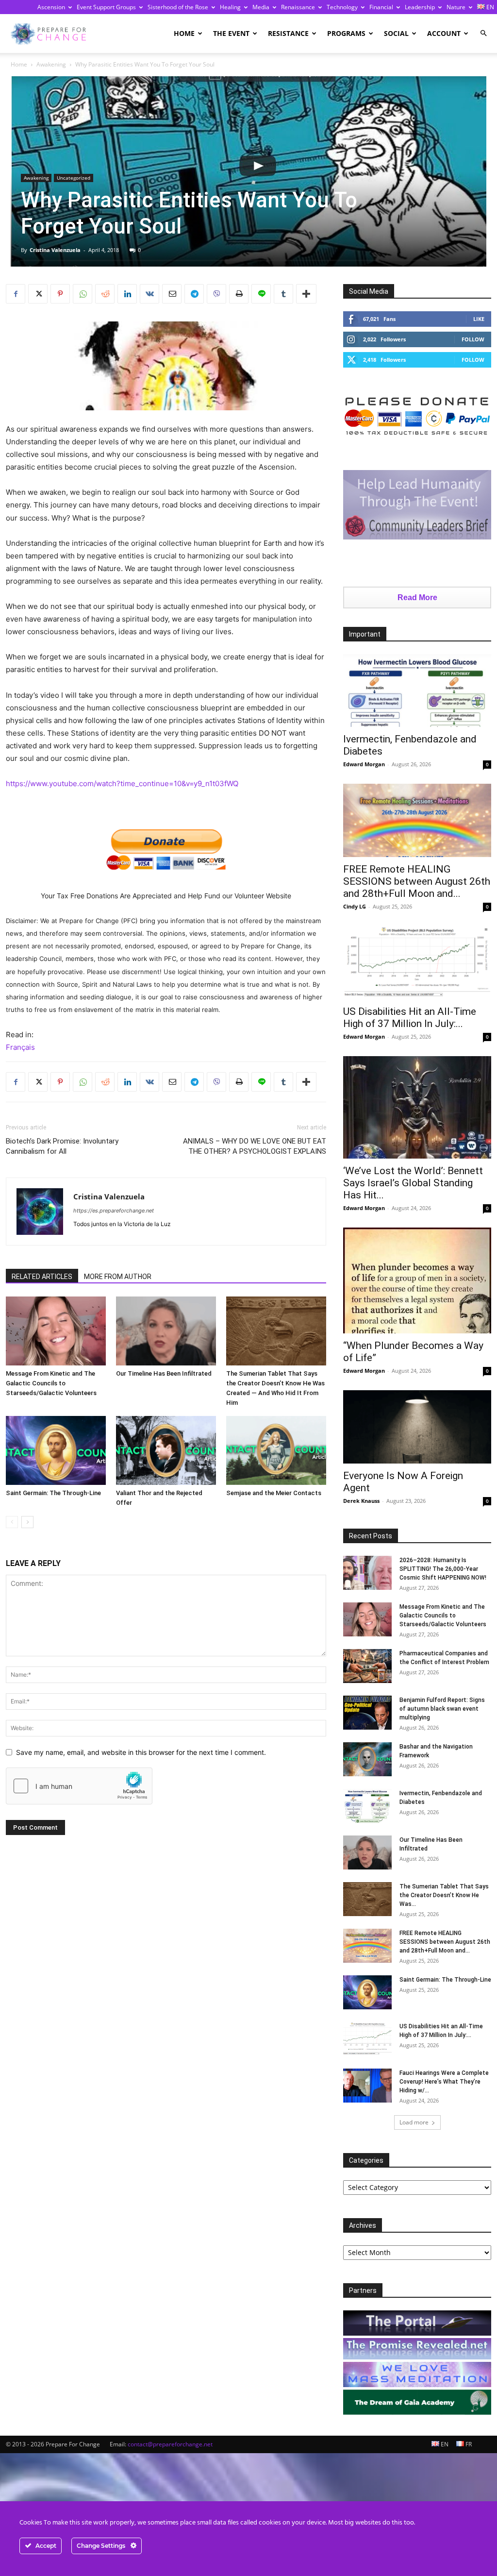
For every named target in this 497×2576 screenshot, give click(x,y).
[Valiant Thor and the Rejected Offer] (166, 1450)
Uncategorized (74, 178)
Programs (346, 33)
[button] (483, 33)
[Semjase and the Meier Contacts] (276, 1450)
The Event (231, 33)
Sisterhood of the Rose (178, 7)
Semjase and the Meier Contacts (274, 1493)
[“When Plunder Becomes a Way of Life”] (417, 1280)
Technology (342, 7)
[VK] (149, 294)
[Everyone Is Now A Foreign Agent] (417, 1427)
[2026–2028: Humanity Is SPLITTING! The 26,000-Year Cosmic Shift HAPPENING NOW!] (367, 1573)
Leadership (420, 7)
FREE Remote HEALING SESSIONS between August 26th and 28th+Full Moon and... (417, 881)
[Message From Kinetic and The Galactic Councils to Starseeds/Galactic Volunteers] (56, 1331)
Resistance (288, 33)
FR (468, 2444)
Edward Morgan (364, 764)
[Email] (172, 294)
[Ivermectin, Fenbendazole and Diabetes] (417, 691)
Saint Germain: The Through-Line (53, 1493)
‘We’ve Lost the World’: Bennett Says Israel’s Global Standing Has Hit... (413, 1183)
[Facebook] (16, 294)
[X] (38, 294)
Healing (230, 7)
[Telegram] (194, 294)
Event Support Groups (106, 7)
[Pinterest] (60, 294)
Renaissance (298, 7)
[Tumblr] (283, 294)
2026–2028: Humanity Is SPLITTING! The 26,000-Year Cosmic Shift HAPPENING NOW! (443, 1569)
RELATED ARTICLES (42, 1277)
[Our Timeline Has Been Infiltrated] (166, 1331)
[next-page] (27, 1522)
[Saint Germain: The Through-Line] (56, 1450)
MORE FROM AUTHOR (118, 1277)
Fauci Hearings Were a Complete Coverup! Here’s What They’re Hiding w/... (444, 2082)
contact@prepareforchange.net (170, 2444)
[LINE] (261, 294)
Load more (414, 2122)
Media (261, 7)
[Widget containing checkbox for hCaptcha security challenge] (79, 1786)
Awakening (51, 64)
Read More (417, 598)
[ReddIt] (105, 294)
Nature (456, 7)
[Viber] (216, 294)
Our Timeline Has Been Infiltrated (164, 1373)
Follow (473, 339)
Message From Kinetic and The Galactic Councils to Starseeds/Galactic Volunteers (51, 1383)
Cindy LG (355, 906)
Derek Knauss (361, 1501)
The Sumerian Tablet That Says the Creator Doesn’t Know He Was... (444, 1895)
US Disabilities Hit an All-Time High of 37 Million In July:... (410, 1018)
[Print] (239, 294)
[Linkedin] (127, 294)
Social (396, 33)
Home (184, 33)
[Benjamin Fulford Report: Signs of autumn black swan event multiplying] (367, 1713)
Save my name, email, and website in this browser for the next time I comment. (141, 1752)
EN (444, 2444)
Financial (381, 7)
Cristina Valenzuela (55, 250)
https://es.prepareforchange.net (114, 1211)
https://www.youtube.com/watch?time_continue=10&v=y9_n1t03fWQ (122, 783)
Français (20, 1047)
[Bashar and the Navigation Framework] (367, 1759)
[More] (306, 294)
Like (479, 319)
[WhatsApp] (83, 294)
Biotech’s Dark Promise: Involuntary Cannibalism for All (62, 1146)
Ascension (51, 7)
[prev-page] (12, 1522)
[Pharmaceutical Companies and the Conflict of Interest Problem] (367, 1666)
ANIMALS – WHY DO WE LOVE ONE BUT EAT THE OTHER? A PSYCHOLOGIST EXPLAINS (255, 1146)
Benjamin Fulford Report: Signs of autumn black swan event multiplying (442, 1709)
